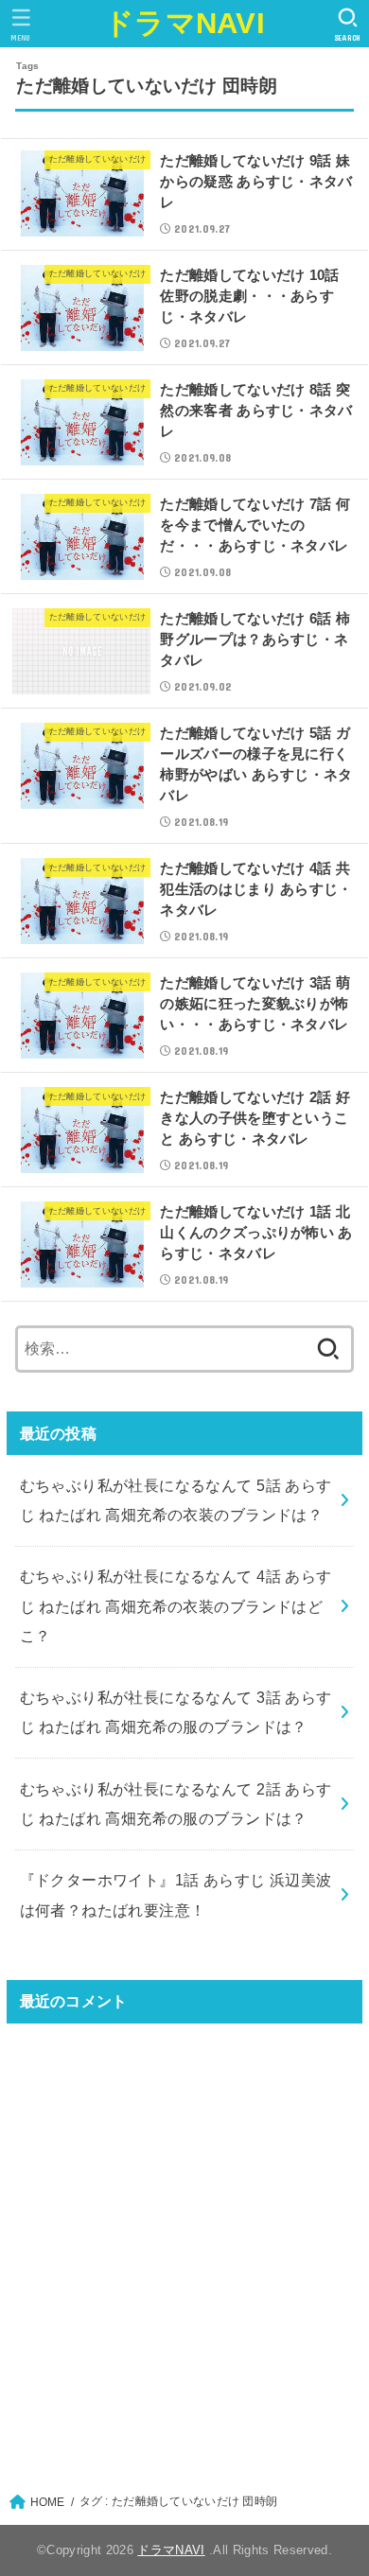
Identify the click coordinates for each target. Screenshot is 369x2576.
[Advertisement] (184, 2247)
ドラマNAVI (184, 23)
